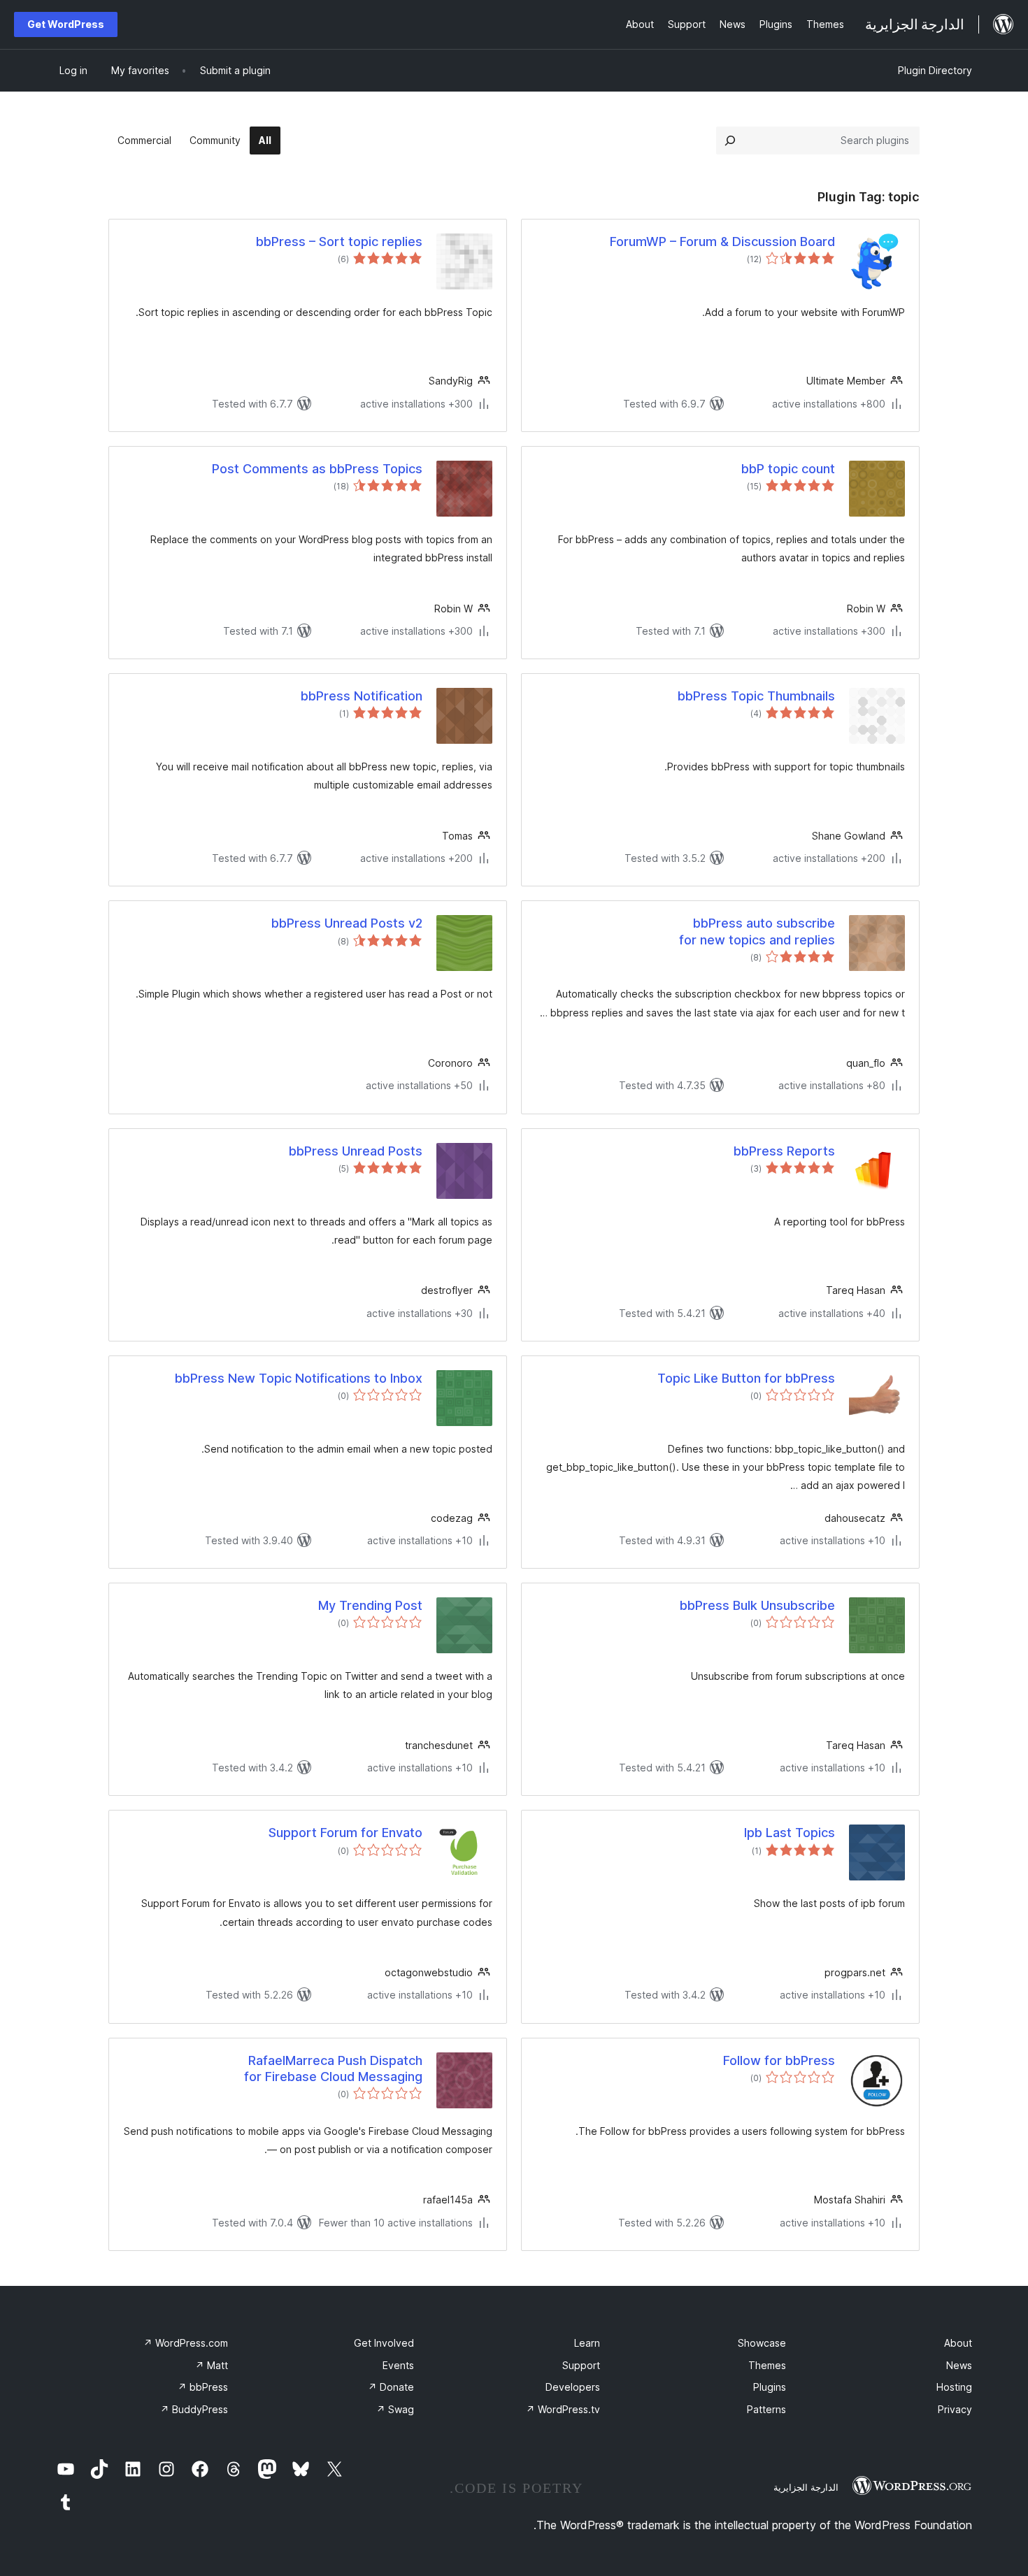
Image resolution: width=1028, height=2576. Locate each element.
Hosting (954, 2387)
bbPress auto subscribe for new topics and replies (757, 931)
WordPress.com (186, 2343)
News (959, 2365)
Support (581, 2365)
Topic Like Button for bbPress (746, 1378)
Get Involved (384, 2343)
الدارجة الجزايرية (806, 2487)
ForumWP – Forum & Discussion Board (722, 242)
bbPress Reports (784, 1151)
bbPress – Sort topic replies (339, 242)
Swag (395, 2409)
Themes (767, 2365)
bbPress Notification (362, 696)
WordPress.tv (563, 2409)
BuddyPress (194, 2409)
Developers (573, 2387)
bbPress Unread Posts (356, 1151)
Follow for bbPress (779, 2060)
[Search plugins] (730, 141)
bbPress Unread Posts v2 (347, 923)
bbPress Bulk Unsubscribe (757, 1605)
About (958, 2343)
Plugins (770, 2387)
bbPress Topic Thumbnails (756, 696)
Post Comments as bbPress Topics (317, 469)
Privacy (955, 2409)
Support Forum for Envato (345, 1833)
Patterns (766, 2409)
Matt (212, 2365)
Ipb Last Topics (790, 1833)
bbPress (203, 2387)
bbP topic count (788, 469)
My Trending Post (370, 1605)
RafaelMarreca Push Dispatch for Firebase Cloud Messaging (333, 2068)
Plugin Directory (935, 70)
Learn (587, 2343)
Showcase (762, 2343)
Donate (391, 2387)
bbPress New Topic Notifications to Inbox (299, 1378)
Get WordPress (66, 24)
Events (398, 2365)
